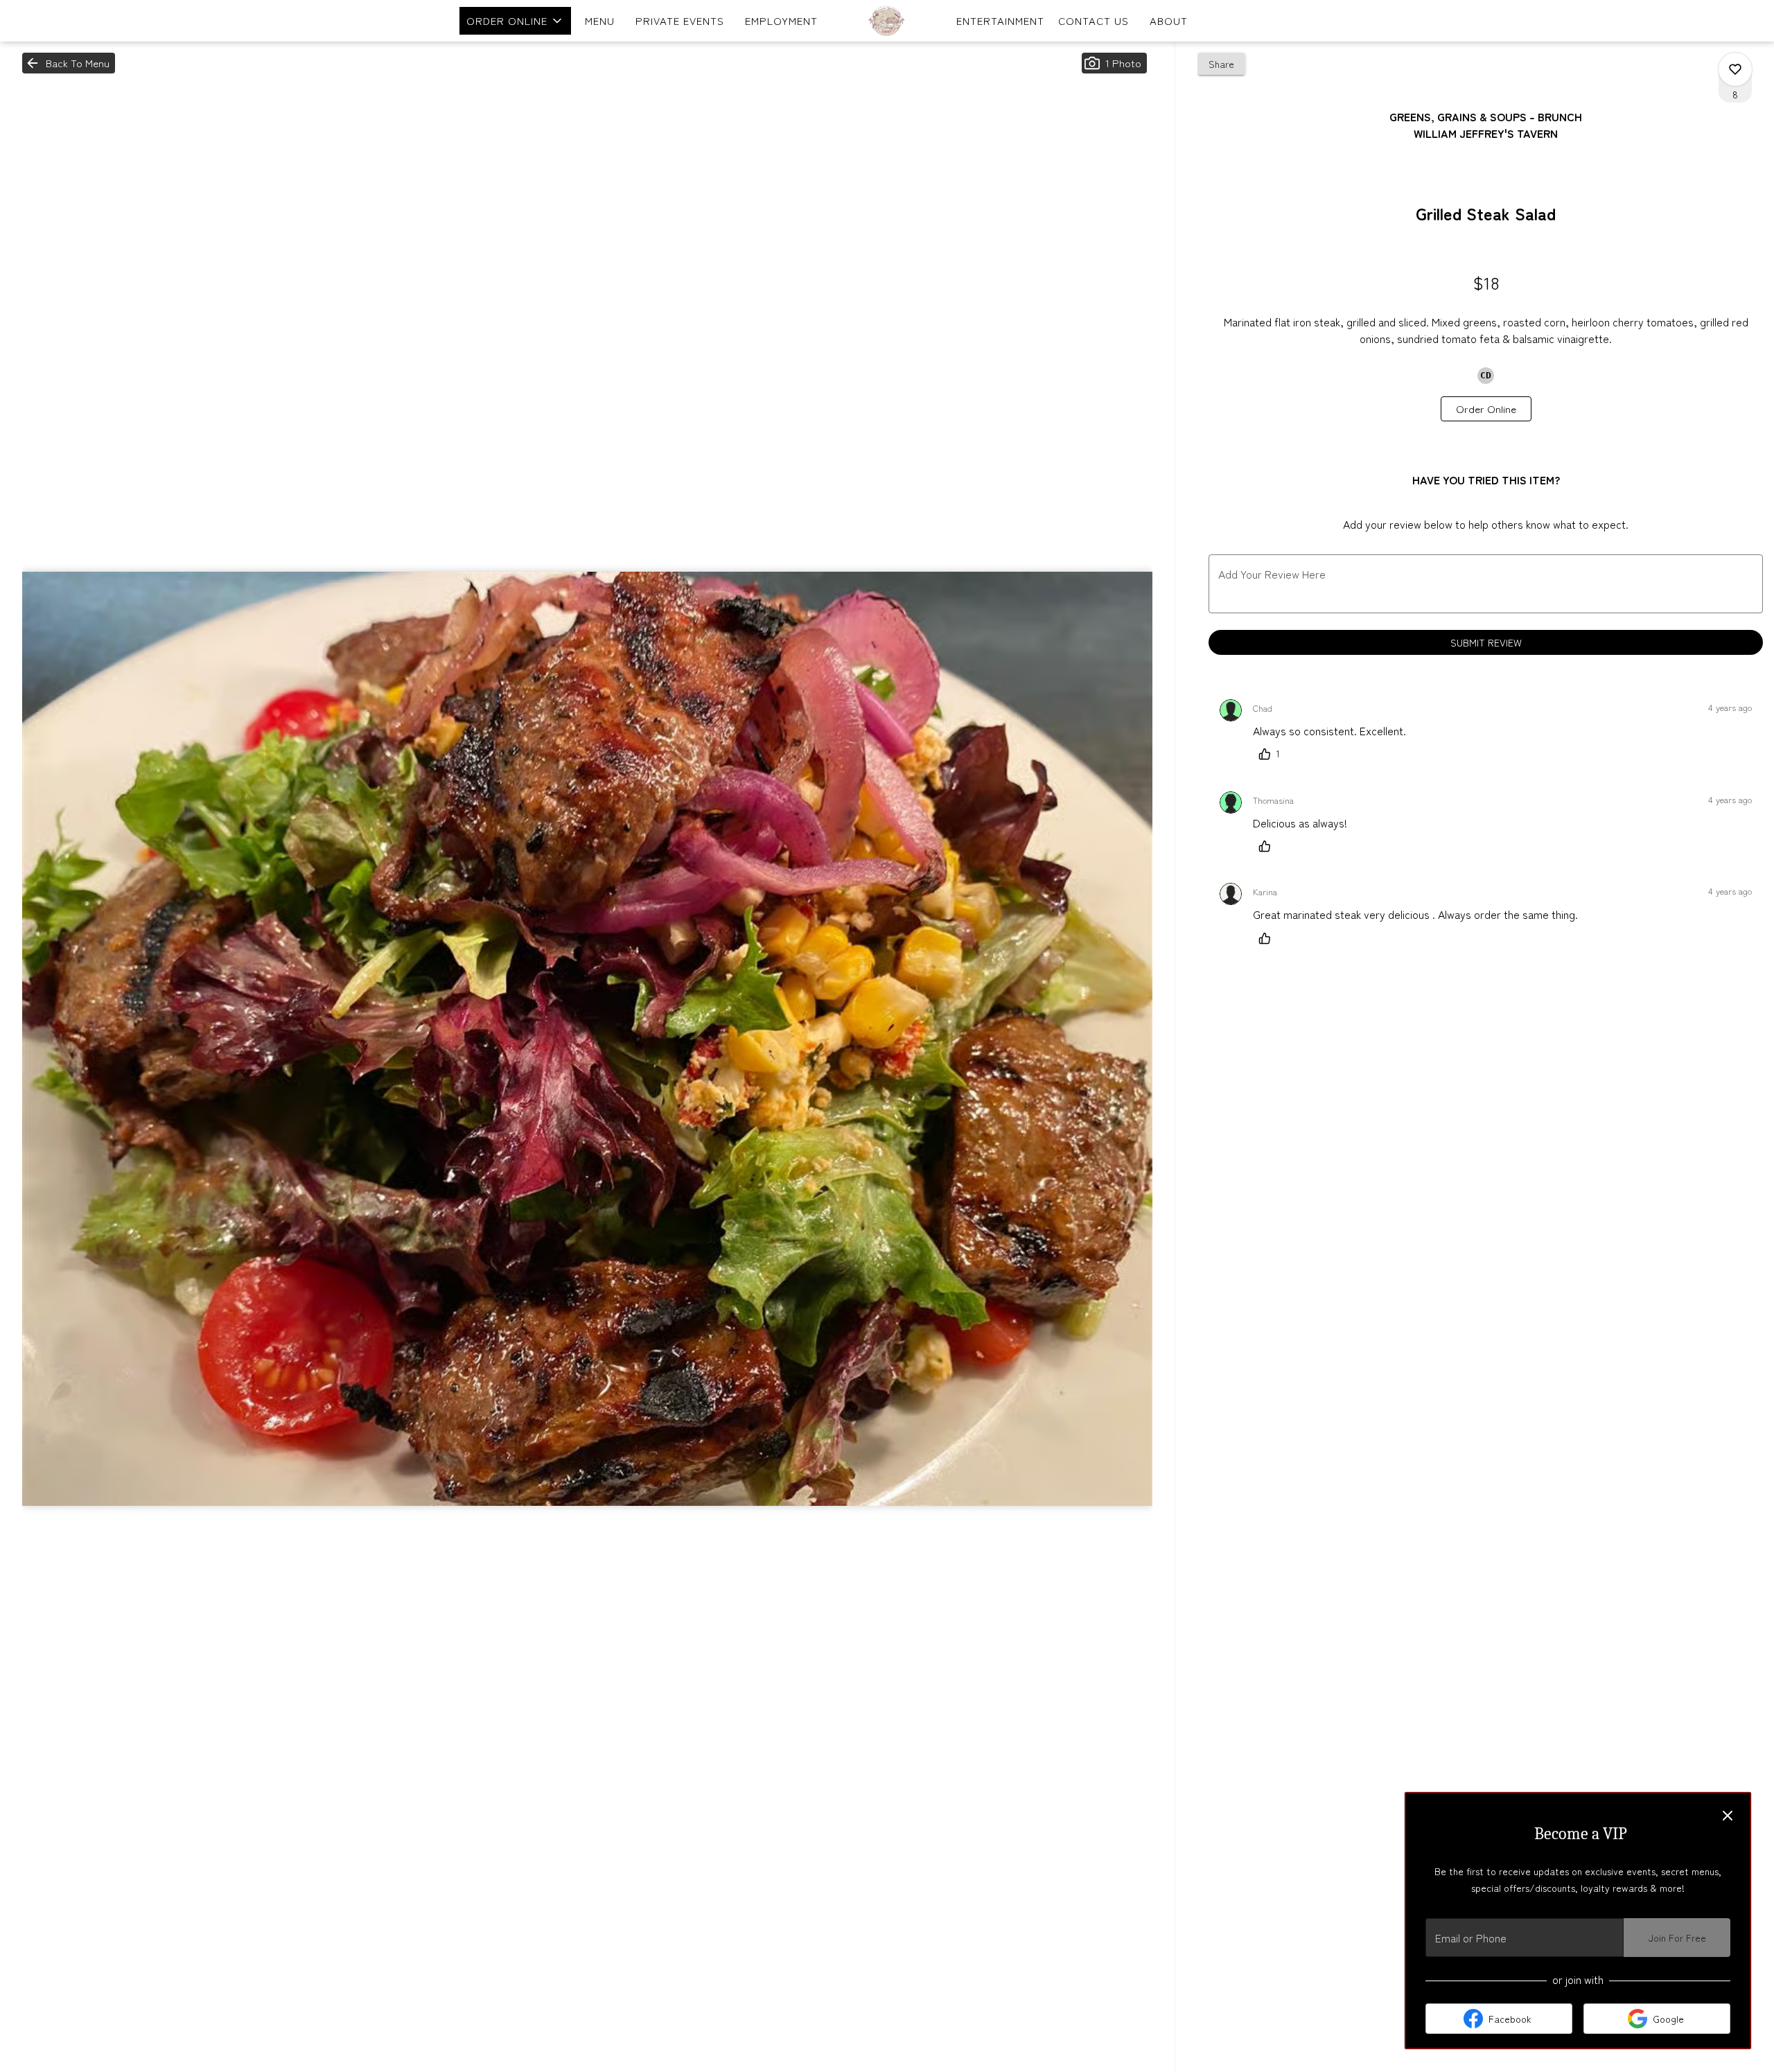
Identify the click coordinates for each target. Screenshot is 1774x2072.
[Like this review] (1268, 846)
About (1169, 20)
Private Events (680, 20)
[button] (515, 21)
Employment (781, 20)
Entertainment (1000, 20)
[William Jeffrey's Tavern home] (887, 21)
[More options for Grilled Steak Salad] (1735, 69)
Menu (600, 20)
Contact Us (1094, 20)
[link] (1486, 409)
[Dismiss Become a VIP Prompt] (1728, 1816)
